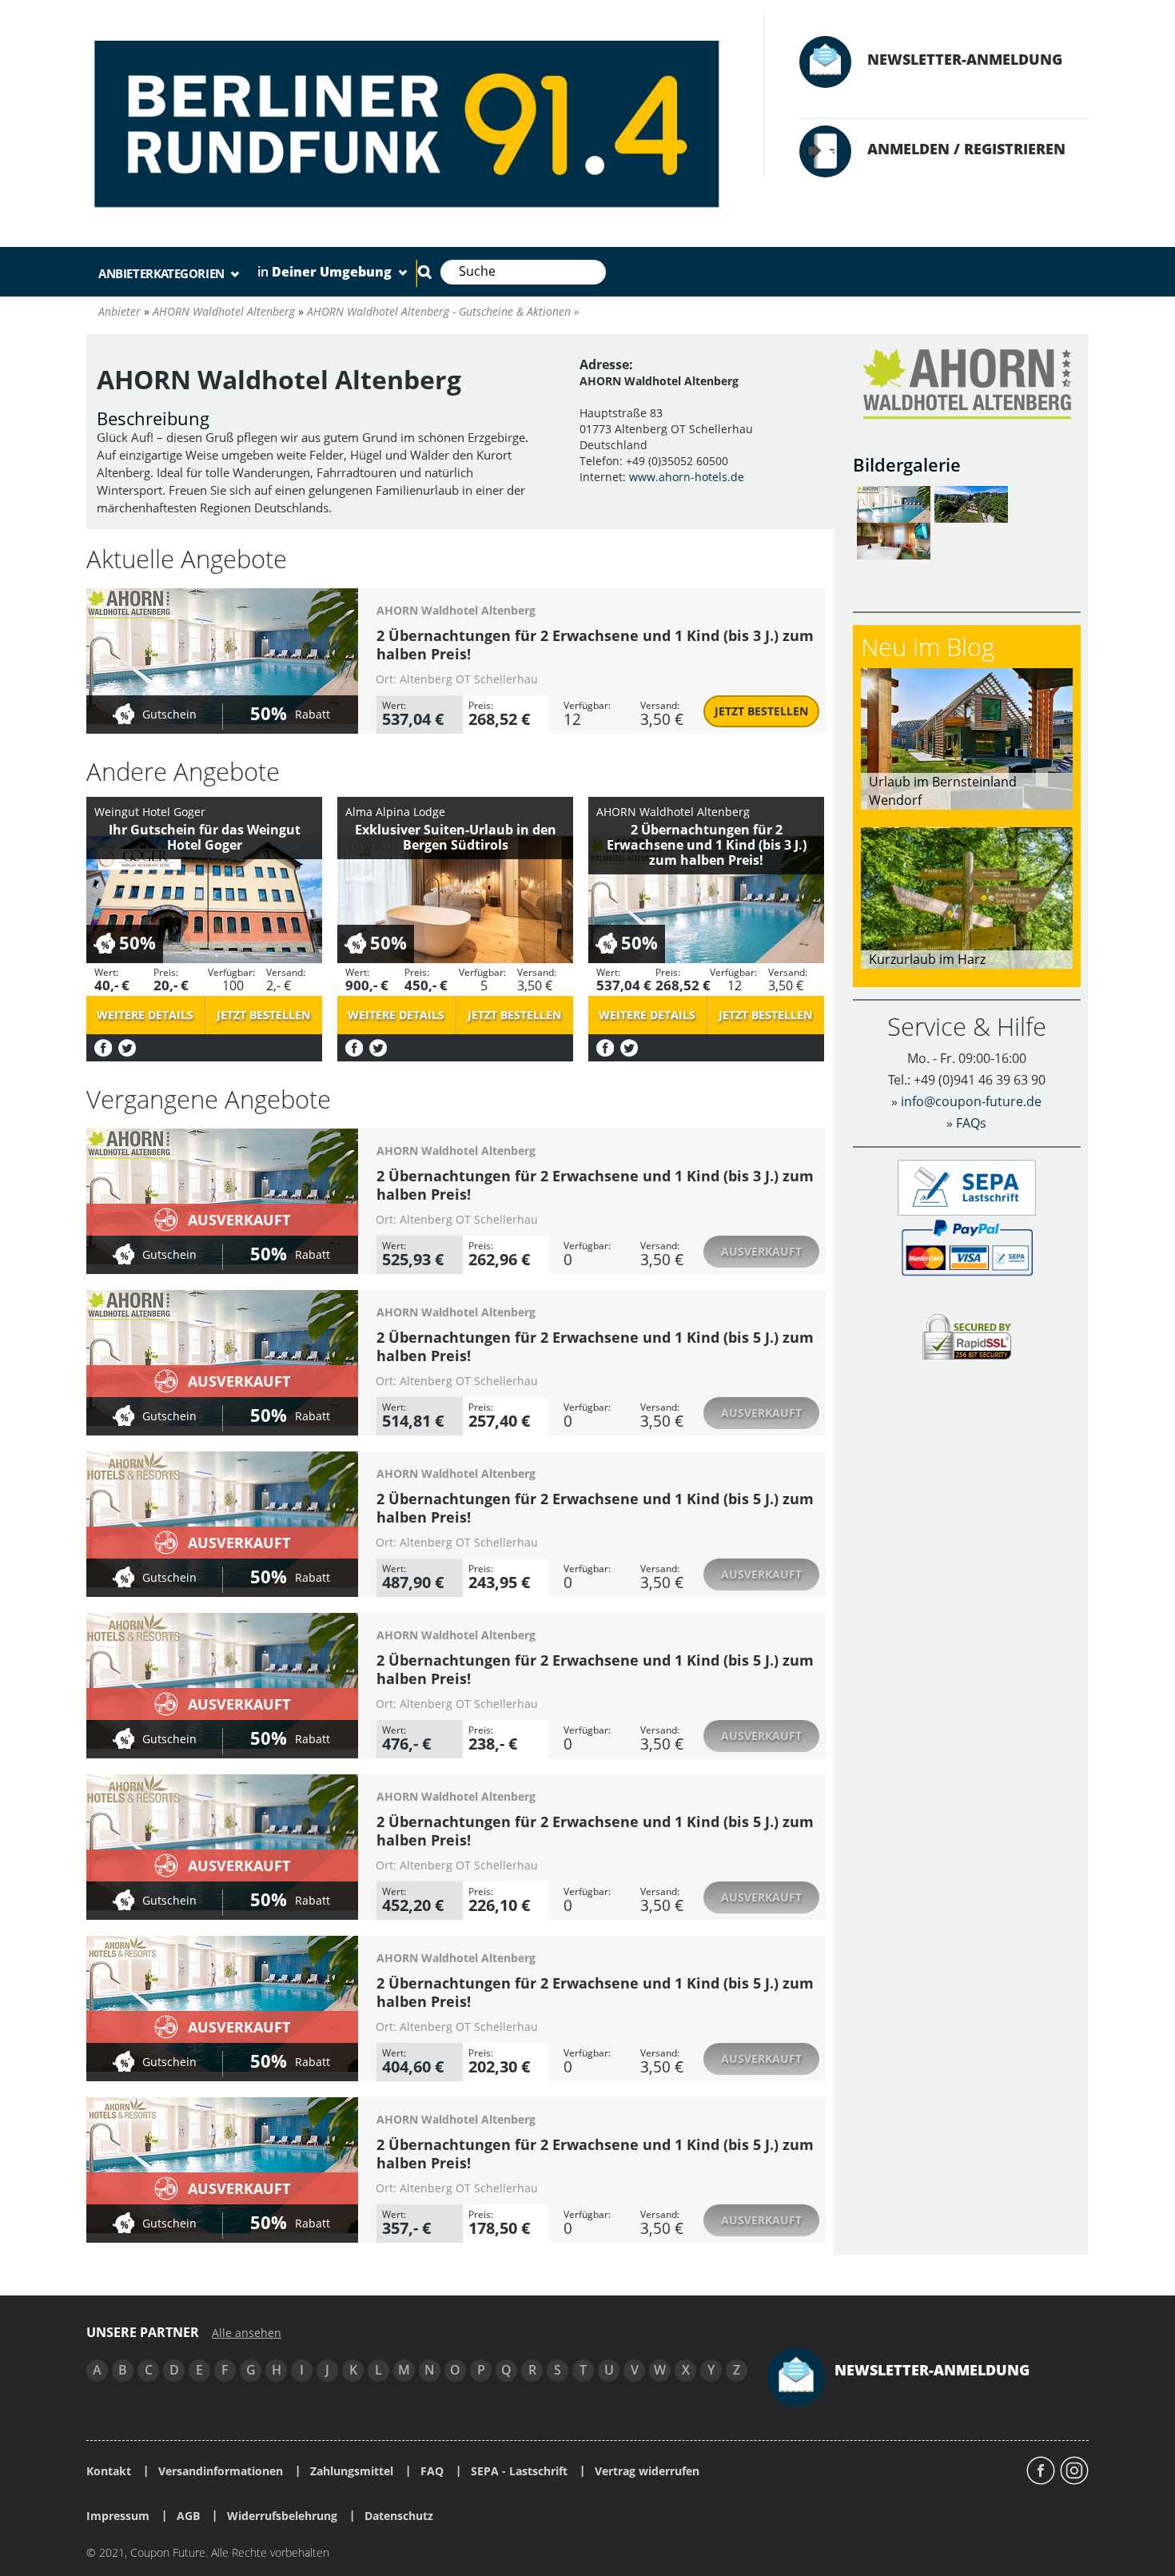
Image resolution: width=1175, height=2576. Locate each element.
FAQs (971, 1123)
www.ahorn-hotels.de (687, 477)
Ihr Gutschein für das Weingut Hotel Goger (205, 837)
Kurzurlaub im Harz (927, 959)
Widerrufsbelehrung (282, 2516)
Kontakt (109, 2471)
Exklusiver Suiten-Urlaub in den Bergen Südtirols (456, 837)
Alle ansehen (247, 2333)
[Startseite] (409, 121)
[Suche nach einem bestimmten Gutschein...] (424, 272)
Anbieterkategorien (163, 273)
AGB (188, 2516)
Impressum (118, 2516)
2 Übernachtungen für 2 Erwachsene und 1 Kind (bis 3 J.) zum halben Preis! (595, 645)
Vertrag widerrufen (647, 2471)
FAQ (432, 2471)
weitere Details (145, 1015)
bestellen (761, 711)
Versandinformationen (221, 2471)
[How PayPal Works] (967, 1246)
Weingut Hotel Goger (150, 812)
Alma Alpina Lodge (395, 812)
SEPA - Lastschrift (519, 2471)
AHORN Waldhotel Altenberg (456, 610)
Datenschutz (399, 2516)
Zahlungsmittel (352, 2471)
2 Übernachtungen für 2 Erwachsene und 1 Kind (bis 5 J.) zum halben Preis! (595, 1346)
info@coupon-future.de (971, 1101)
